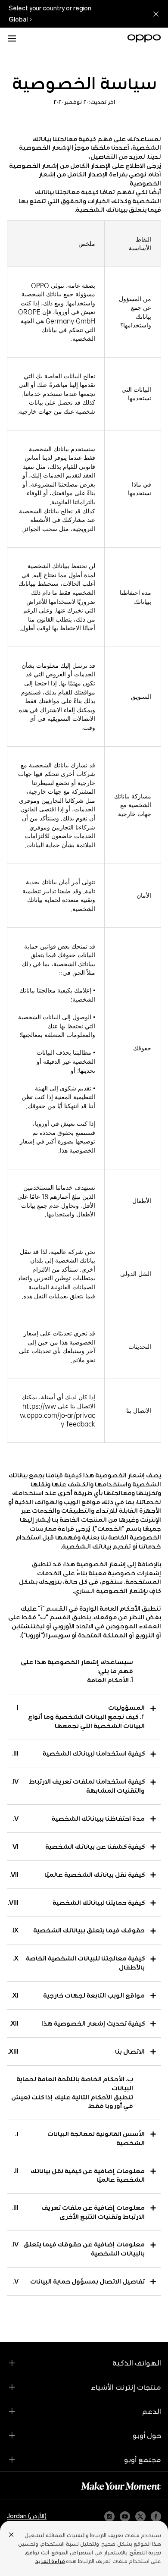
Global (18, 19)
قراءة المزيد (50, 2561)
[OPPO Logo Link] (144, 38)
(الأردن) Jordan (27, 2516)
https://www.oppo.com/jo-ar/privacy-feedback (58, 1415)
